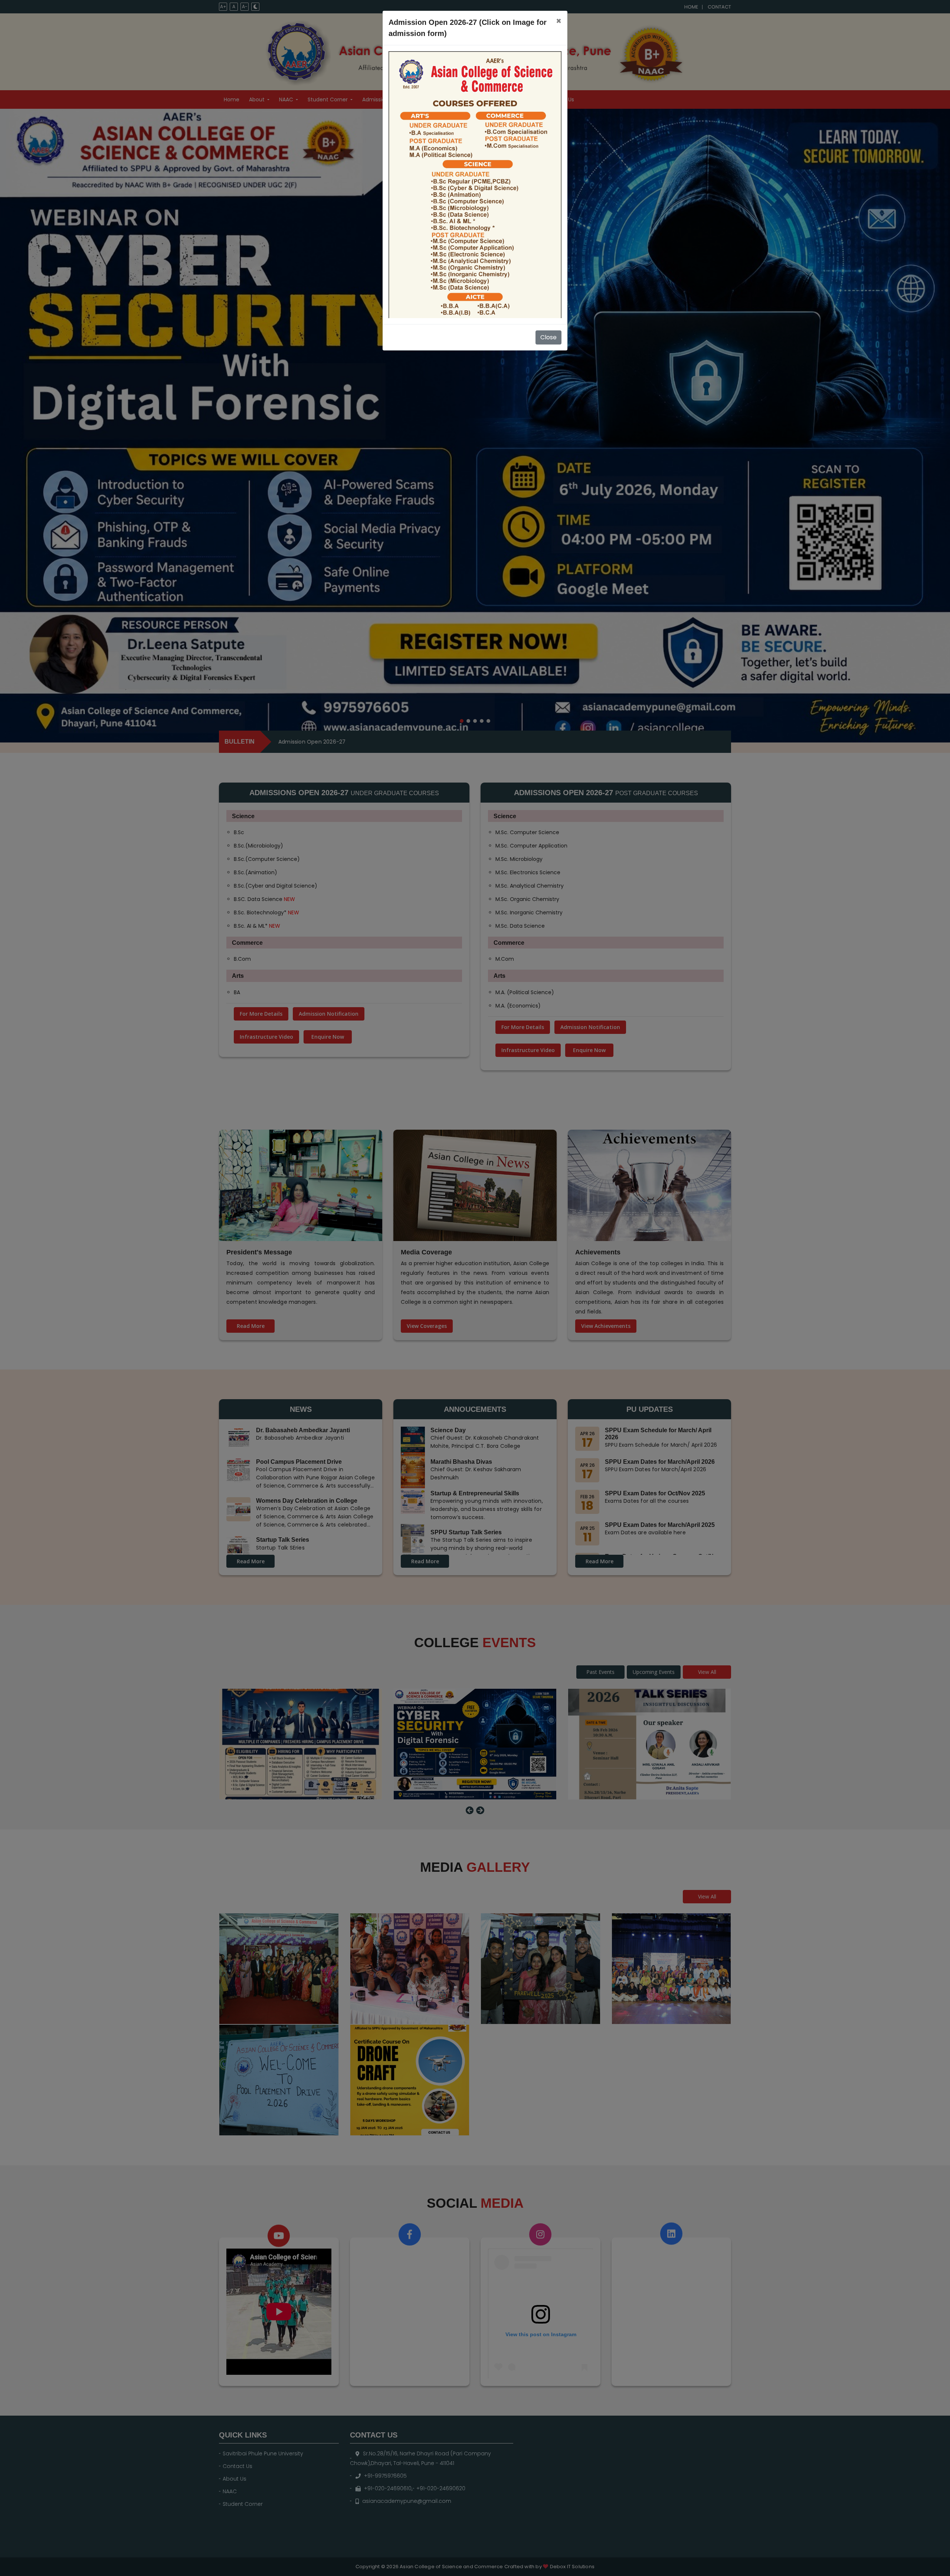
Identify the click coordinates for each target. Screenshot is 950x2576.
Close (548, 337)
